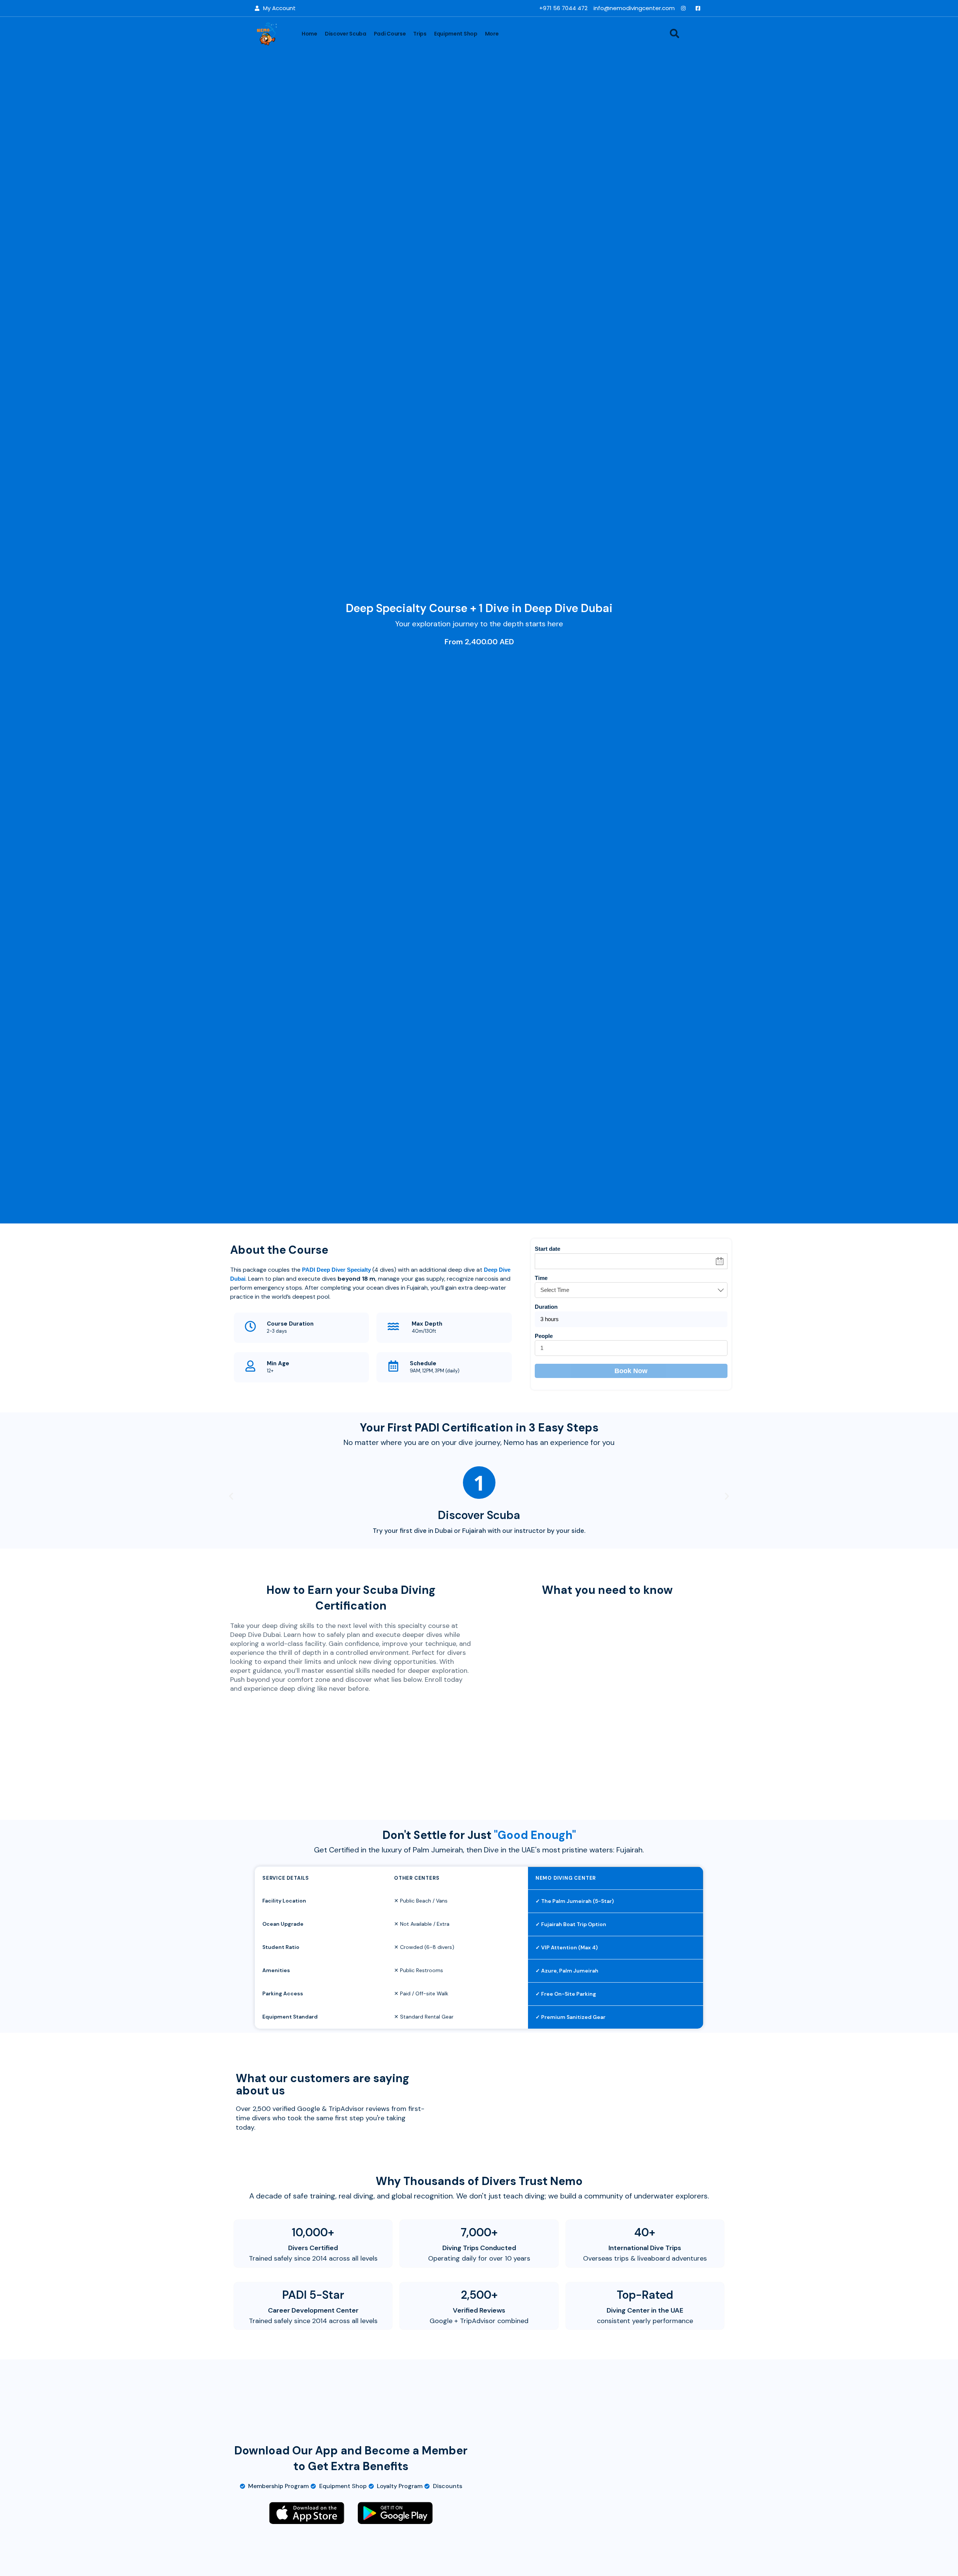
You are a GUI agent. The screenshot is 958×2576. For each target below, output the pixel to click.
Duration (546, 1307)
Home (309, 34)
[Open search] (675, 33)
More (492, 34)
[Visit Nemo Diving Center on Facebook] (700, 8)
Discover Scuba (346, 34)
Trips (420, 34)
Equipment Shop (456, 34)
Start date (547, 1249)
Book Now (631, 1371)
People (544, 1336)
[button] (231, 1496)
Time (541, 1278)
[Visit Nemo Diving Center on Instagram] (685, 8)
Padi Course (390, 34)
